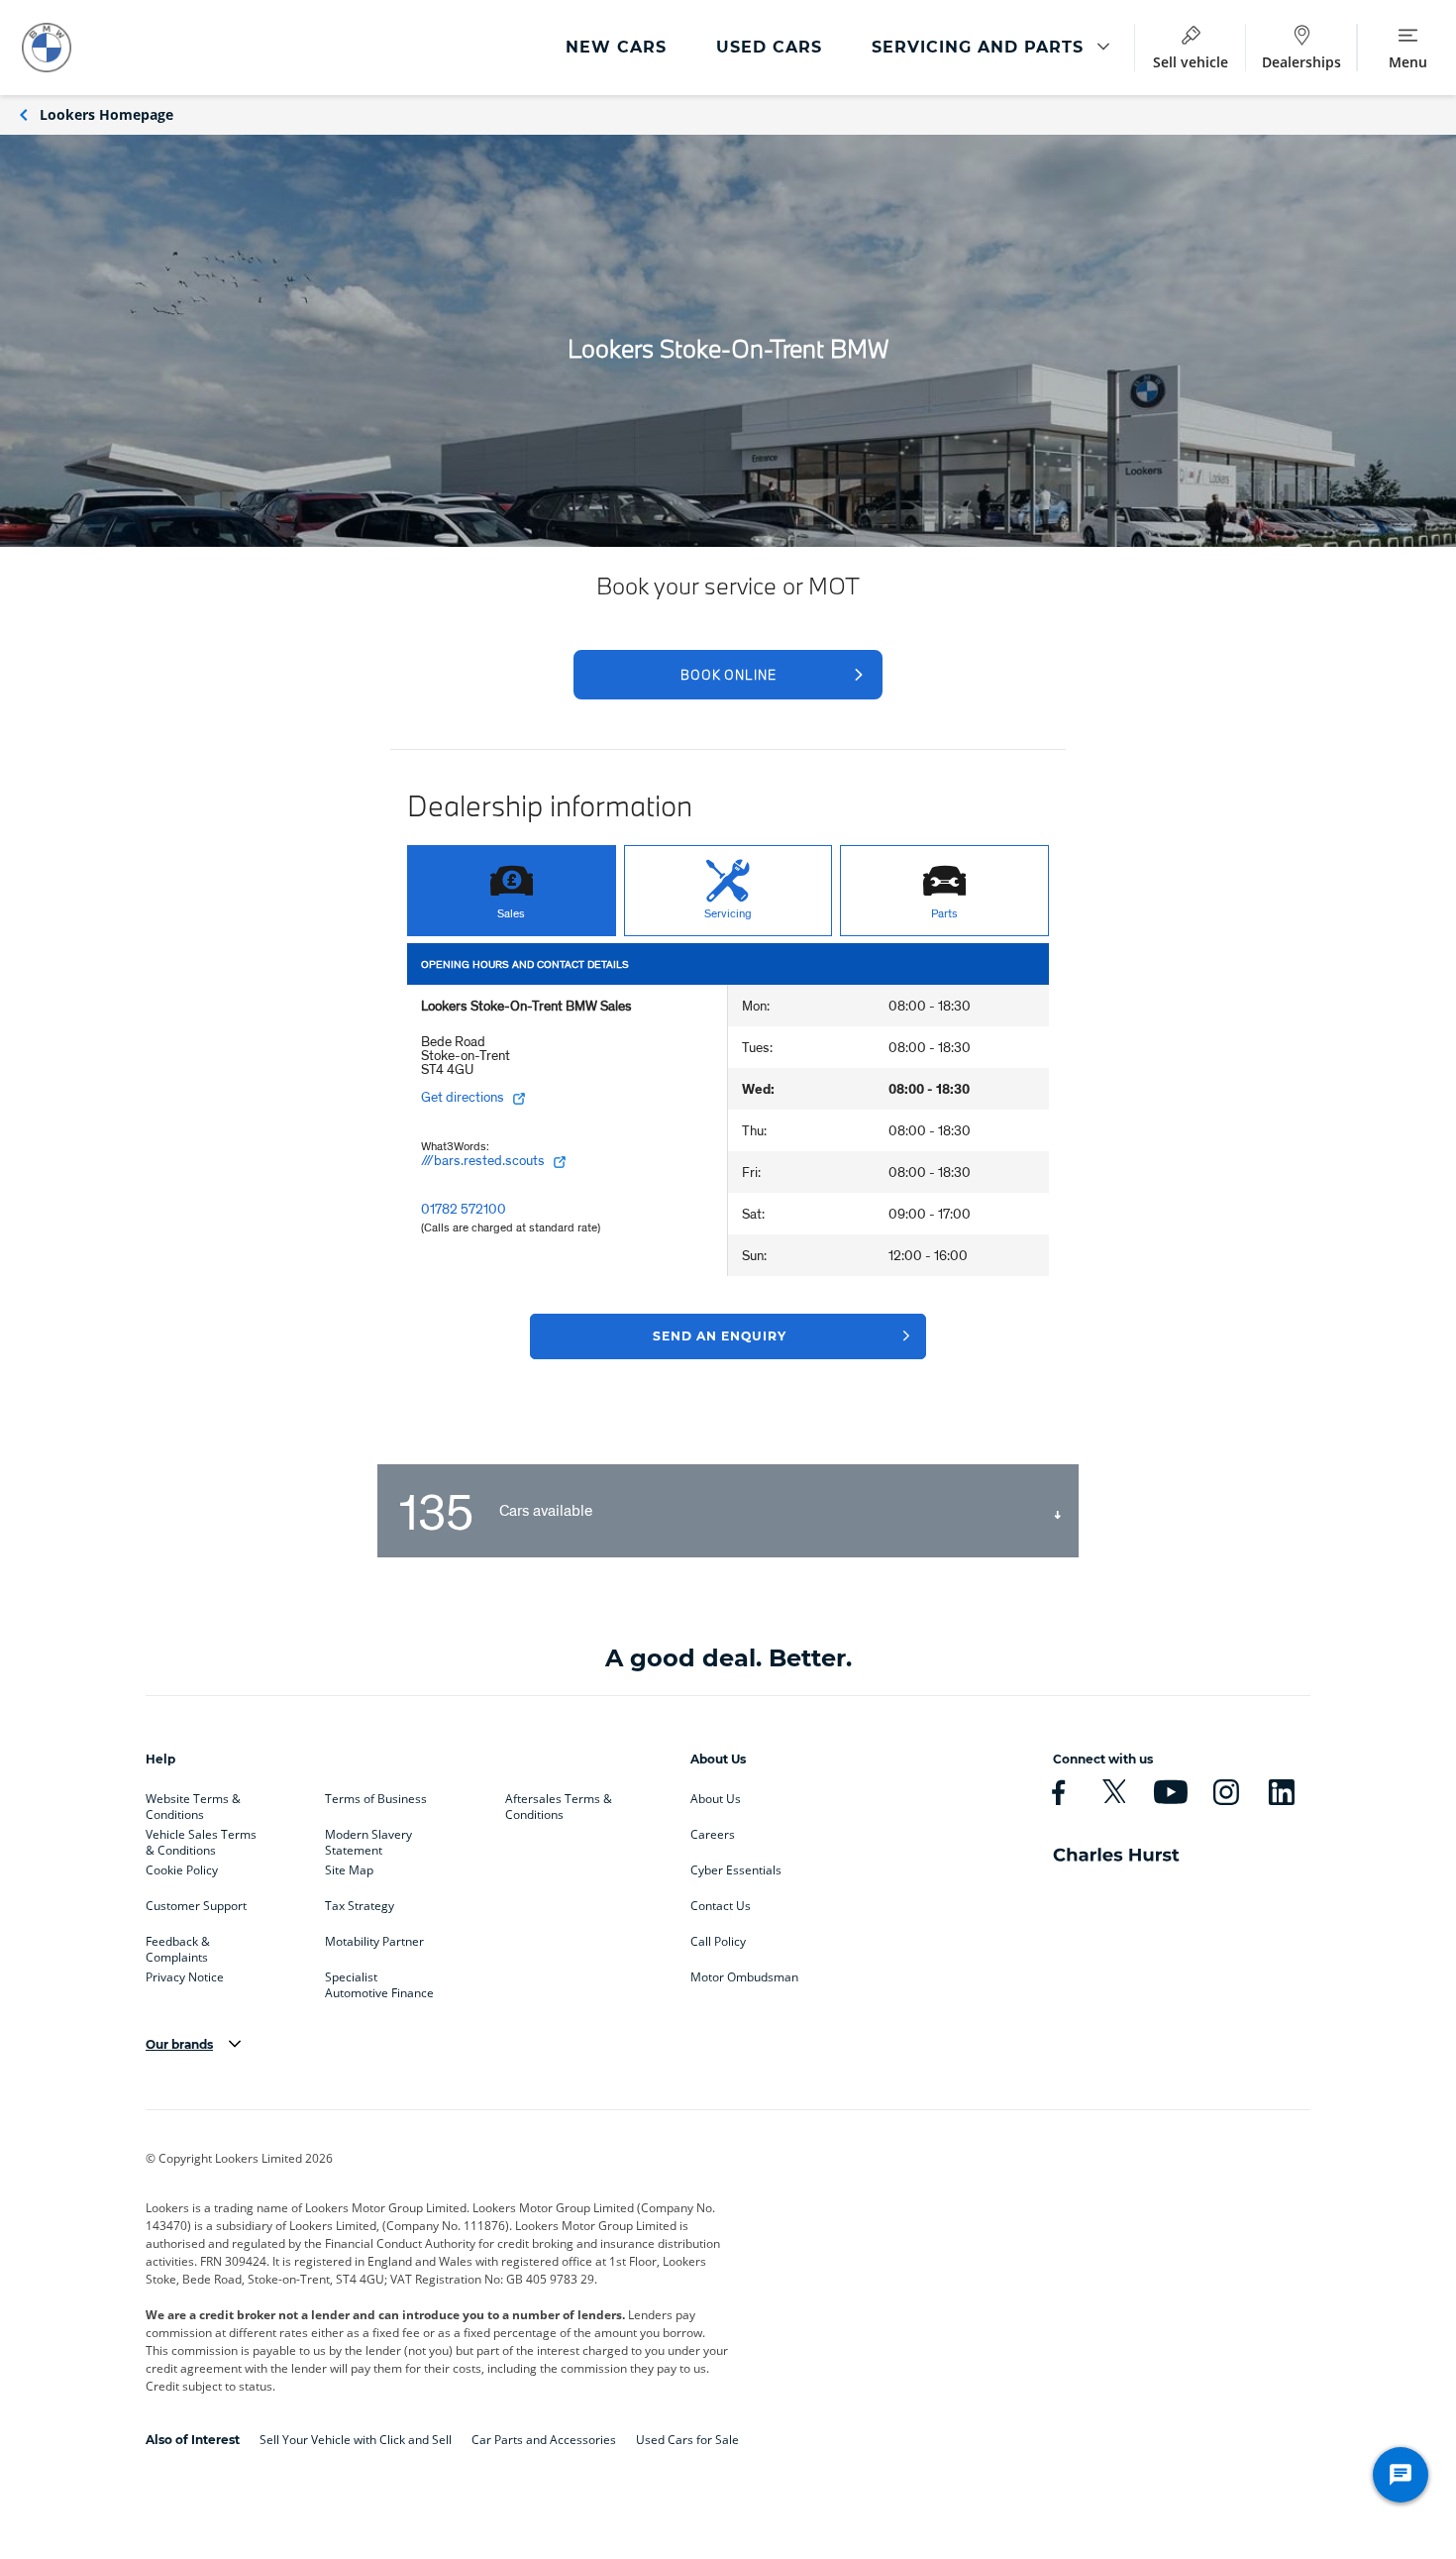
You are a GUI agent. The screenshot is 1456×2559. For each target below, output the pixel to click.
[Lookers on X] (1114, 1792)
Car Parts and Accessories (544, 2440)
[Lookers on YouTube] (1170, 1792)
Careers (713, 1835)
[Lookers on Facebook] (1058, 1792)
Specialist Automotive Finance (379, 1981)
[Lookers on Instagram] (1226, 1792)
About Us (716, 1799)
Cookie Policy (182, 1870)
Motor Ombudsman (744, 1977)
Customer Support (196, 1906)
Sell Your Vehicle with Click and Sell (356, 2440)
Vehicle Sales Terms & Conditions (201, 1839)
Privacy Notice (185, 1977)
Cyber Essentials (736, 1870)
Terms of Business (376, 1799)
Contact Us (721, 1906)
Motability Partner (374, 1942)
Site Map (349, 1870)
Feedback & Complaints (178, 1946)
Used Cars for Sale (687, 2440)
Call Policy (718, 1942)
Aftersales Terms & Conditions (559, 1803)
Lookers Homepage (106, 114)
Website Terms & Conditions (193, 1803)
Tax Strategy (360, 1906)
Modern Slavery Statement (368, 1839)
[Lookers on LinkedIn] (1281, 1792)
